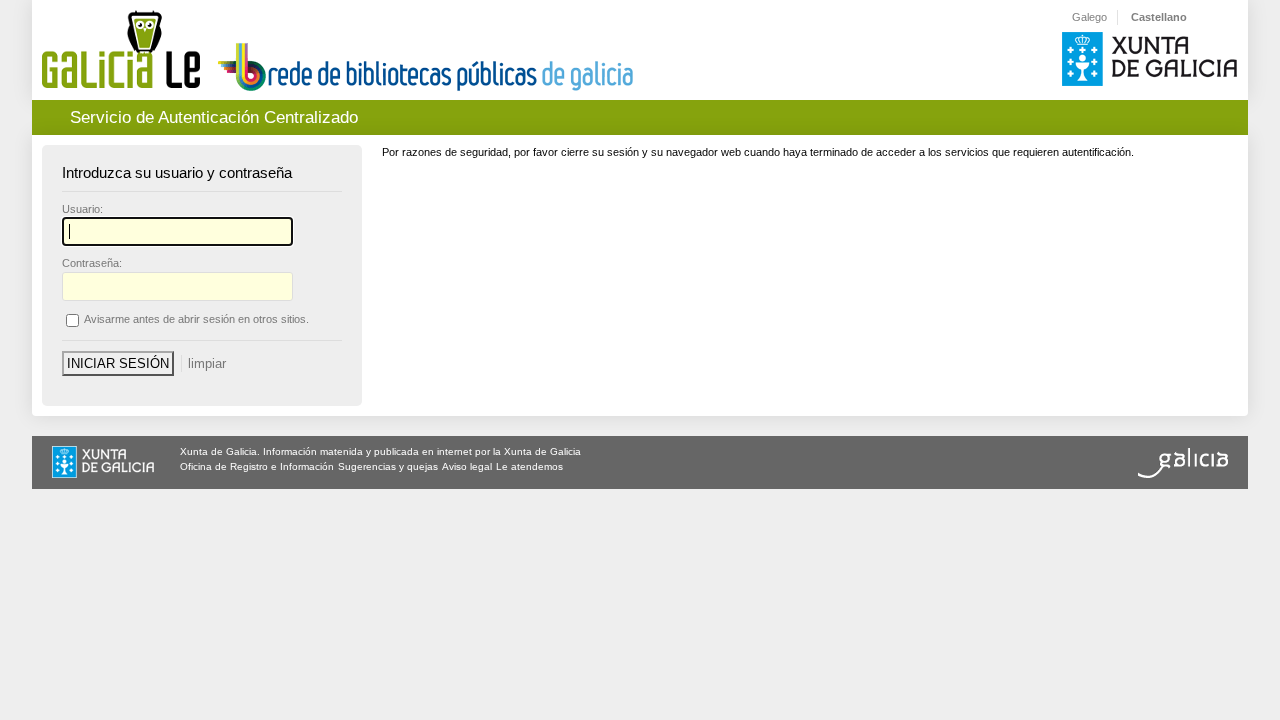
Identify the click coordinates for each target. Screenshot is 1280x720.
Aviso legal (467, 466)
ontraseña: (92, 263)
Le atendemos (529, 466)
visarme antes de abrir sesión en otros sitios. (196, 319)
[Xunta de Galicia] (103, 464)
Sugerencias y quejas (388, 466)
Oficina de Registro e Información (257, 466)
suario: (82, 209)
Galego (1089, 17)
